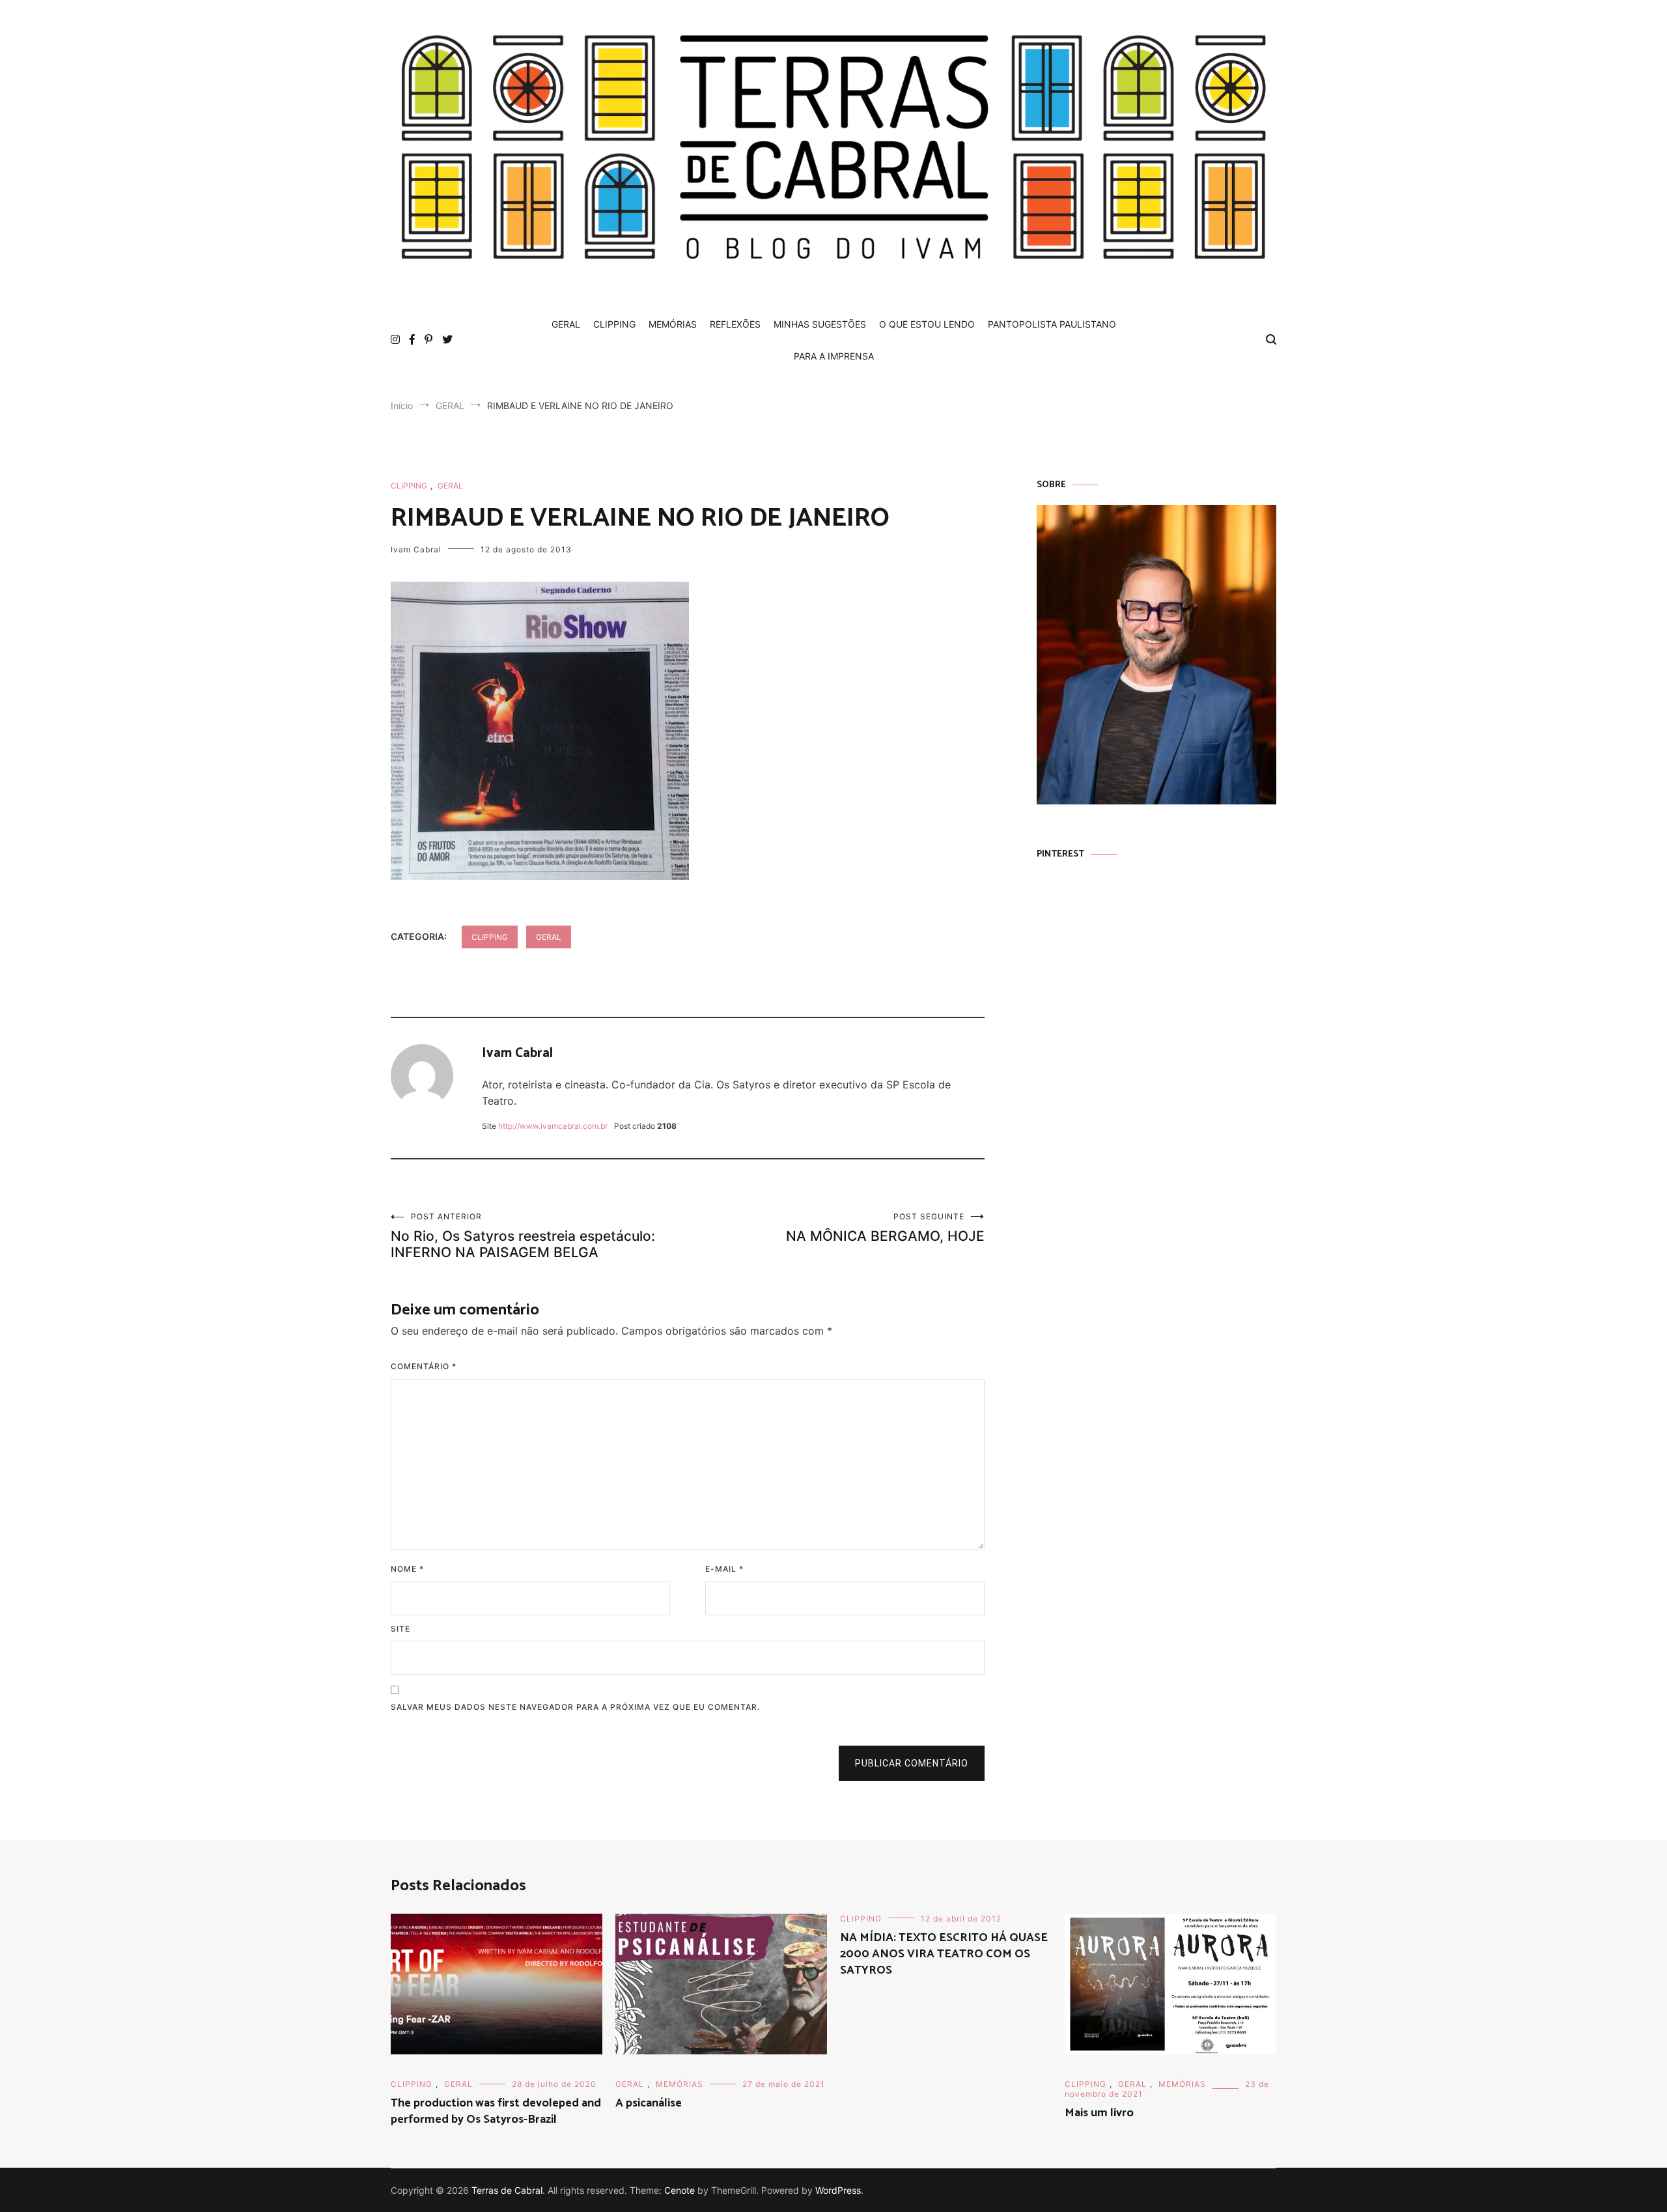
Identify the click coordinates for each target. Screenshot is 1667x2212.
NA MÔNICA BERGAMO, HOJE (885, 1228)
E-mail (724, 1569)
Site (400, 1629)
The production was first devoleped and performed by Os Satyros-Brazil (496, 2111)
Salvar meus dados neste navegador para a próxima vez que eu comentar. (575, 1707)
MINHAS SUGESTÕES (820, 324)
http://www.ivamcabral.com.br (553, 1126)
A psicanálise (649, 2103)
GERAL (566, 324)
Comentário (424, 1366)
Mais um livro (1099, 2113)
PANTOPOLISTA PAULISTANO (1052, 324)
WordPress (838, 2190)
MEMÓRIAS (673, 324)
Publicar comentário (912, 1763)
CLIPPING (614, 324)
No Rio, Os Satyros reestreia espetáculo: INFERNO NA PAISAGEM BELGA (523, 1236)
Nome (407, 1569)
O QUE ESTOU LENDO (927, 324)
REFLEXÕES (735, 324)
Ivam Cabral (416, 549)
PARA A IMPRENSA (834, 356)
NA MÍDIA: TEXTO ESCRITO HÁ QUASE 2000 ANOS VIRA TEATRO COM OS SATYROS (944, 1954)
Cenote (679, 2190)
